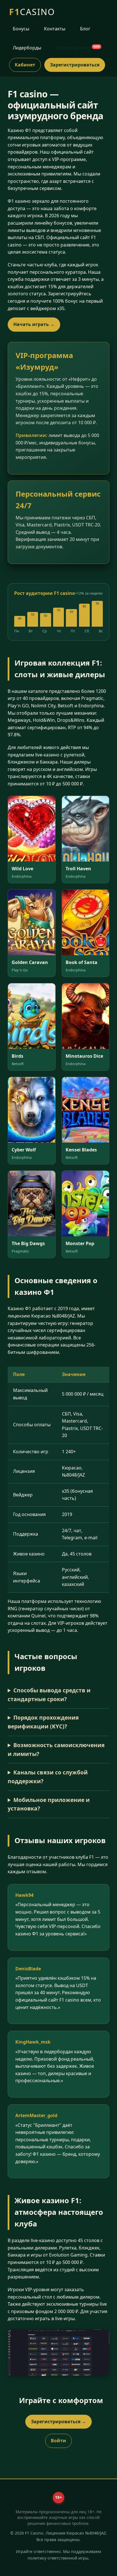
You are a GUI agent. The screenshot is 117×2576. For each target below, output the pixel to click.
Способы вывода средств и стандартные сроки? (49, 1695)
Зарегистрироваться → (58, 2422)
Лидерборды (27, 48)
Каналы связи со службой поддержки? (48, 1777)
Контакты (55, 29)
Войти (58, 2441)
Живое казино (78, 48)
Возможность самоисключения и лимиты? (56, 1749)
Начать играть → (34, 324)
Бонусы (21, 29)
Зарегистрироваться (75, 65)
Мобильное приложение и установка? (49, 1804)
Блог (85, 29)
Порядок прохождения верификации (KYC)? (43, 1722)
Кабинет (25, 65)
